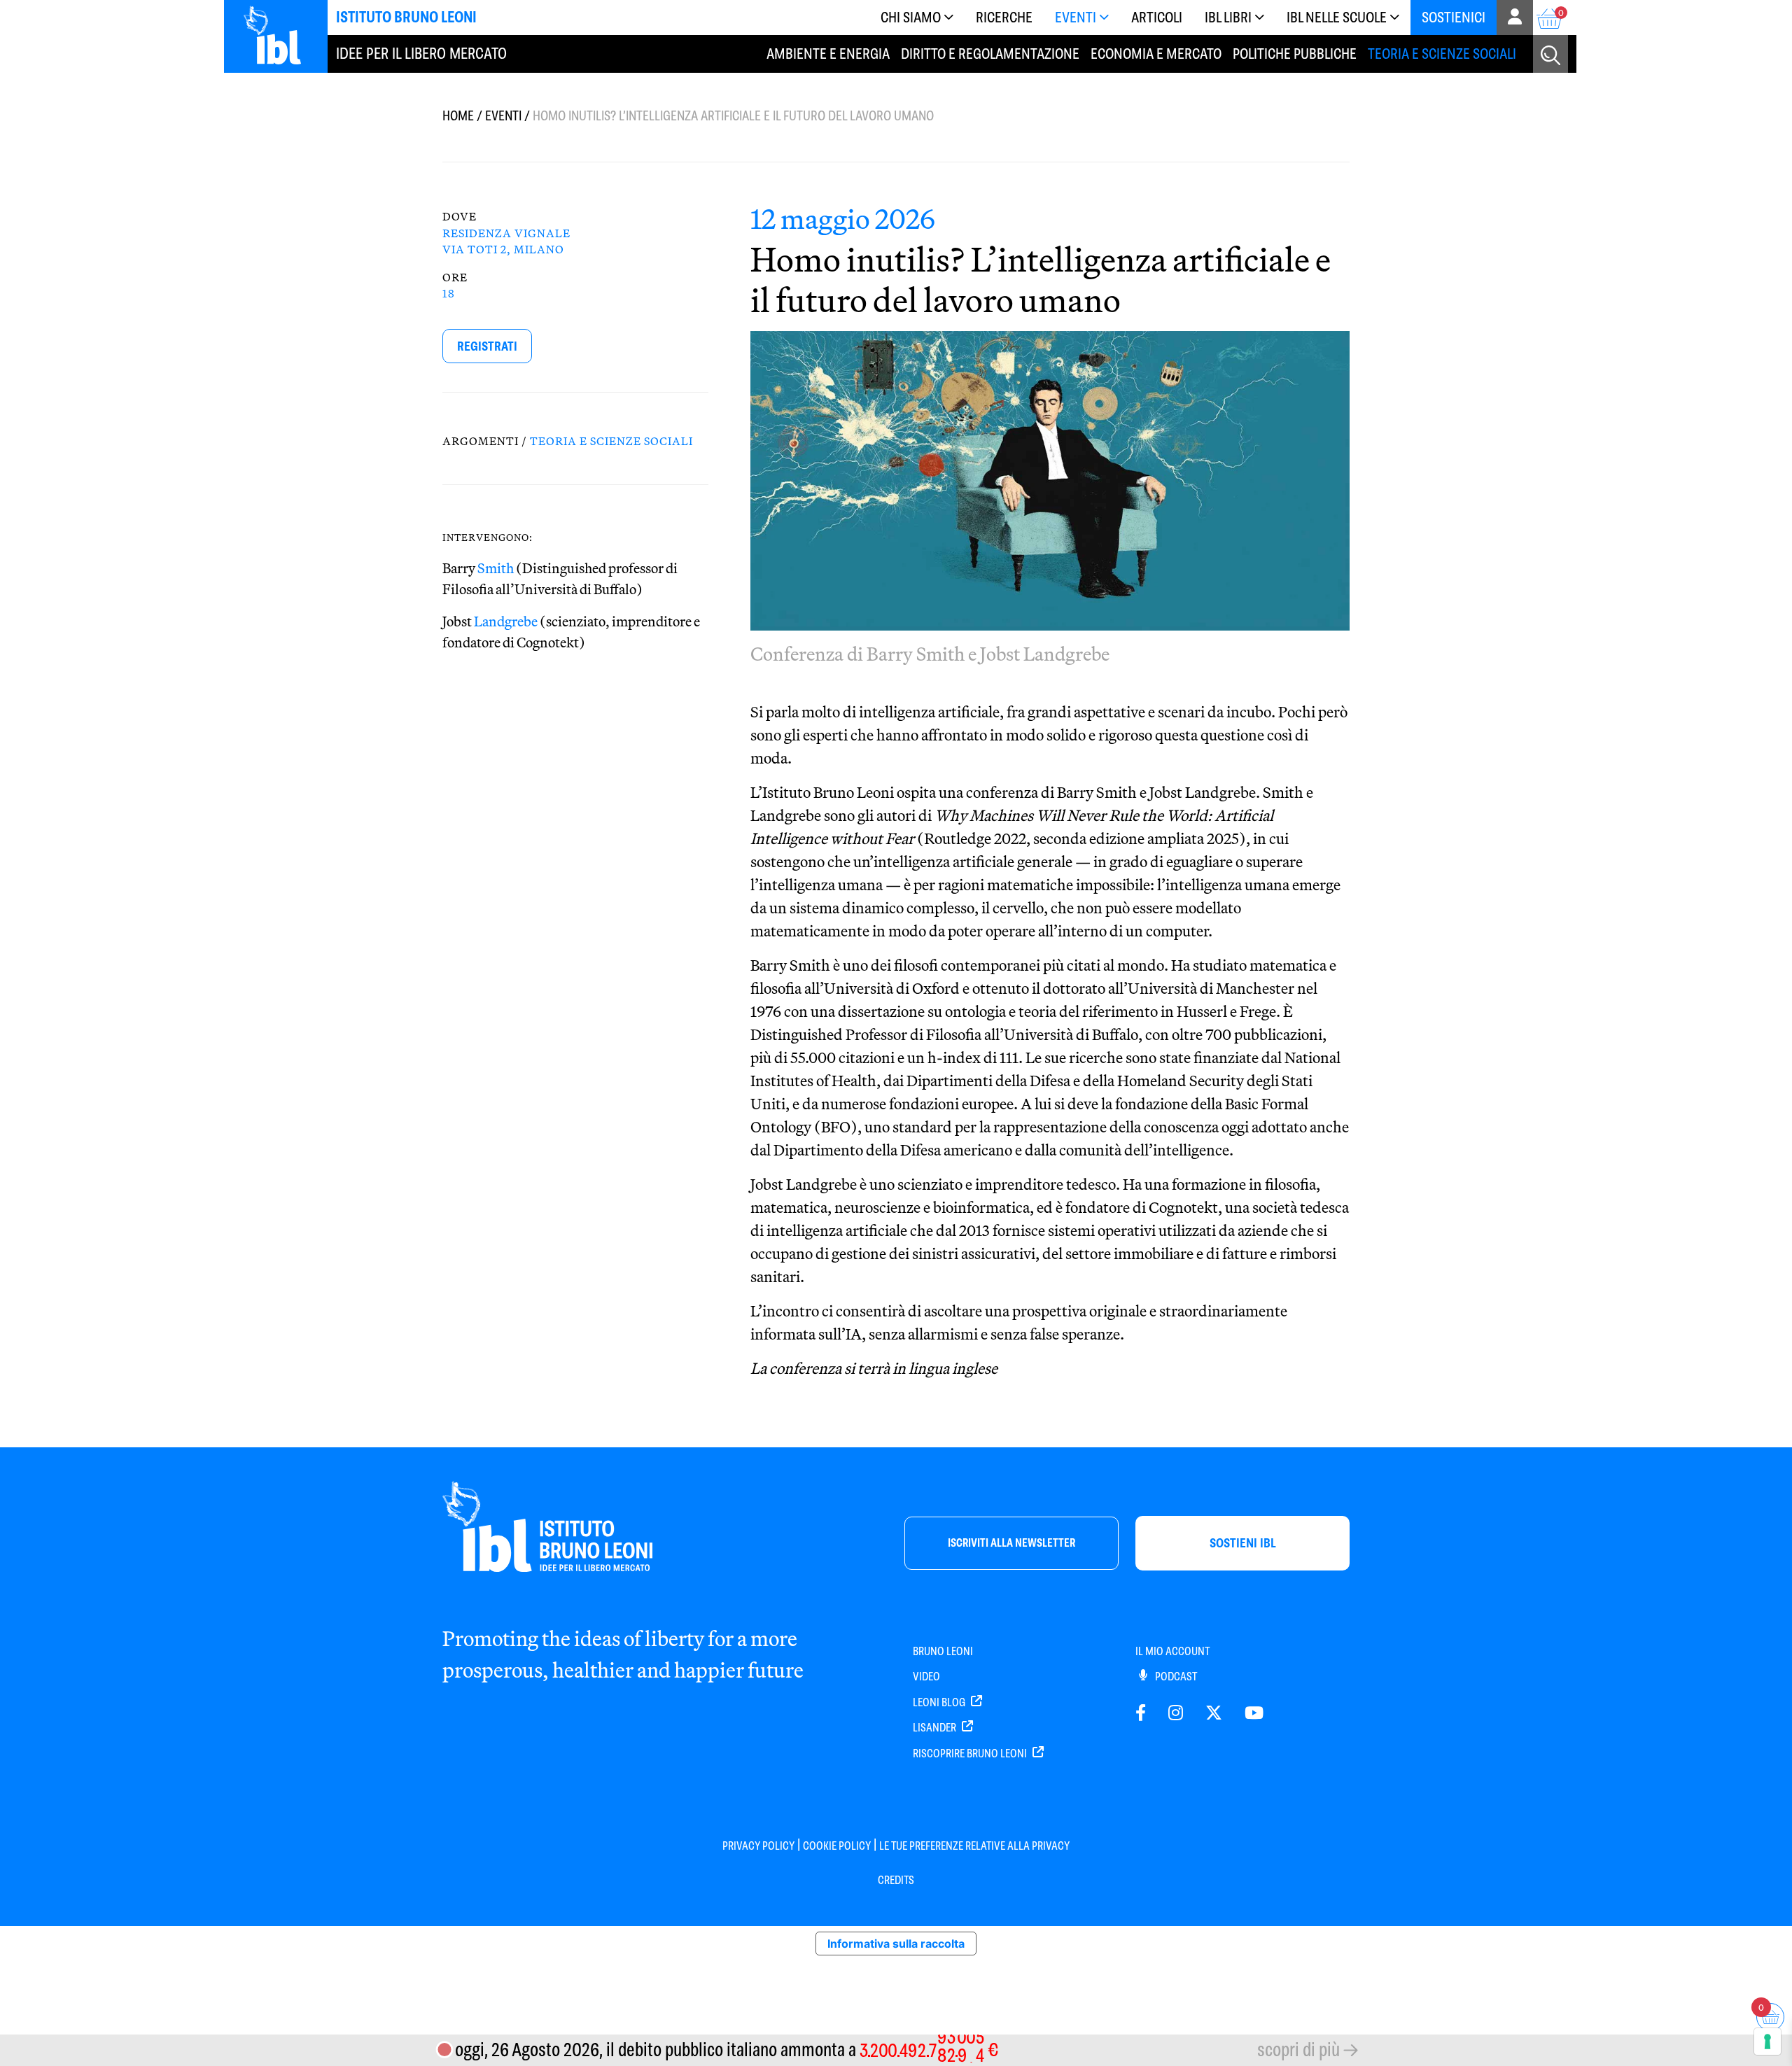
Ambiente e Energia (828, 54)
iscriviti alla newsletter (1011, 1543)
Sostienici (1454, 17)
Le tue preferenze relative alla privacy (974, 1846)
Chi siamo (911, 17)
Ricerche (1004, 17)
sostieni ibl (1243, 1543)
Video (926, 1677)
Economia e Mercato (1156, 54)
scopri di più (1298, 2050)
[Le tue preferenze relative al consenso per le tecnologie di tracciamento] (1767, 2042)
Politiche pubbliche (1295, 54)
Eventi (1076, 17)
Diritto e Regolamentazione (990, 54)
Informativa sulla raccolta (896, 1944)
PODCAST (1175, 1677)
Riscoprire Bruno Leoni (971, 1754)
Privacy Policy (758, 1846)
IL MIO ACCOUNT (1172, 1651)
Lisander (936, 1728)
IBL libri (1228, 17)
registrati (487, 346)
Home (458, 116)
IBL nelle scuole (1337, 17)
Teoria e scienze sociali (1442, 54)
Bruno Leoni (943, 1651)
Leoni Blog (940, 1702)
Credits (896, 1880)
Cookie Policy (837, 1846)
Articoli (1157, 17)
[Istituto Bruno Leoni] (280, 35)
